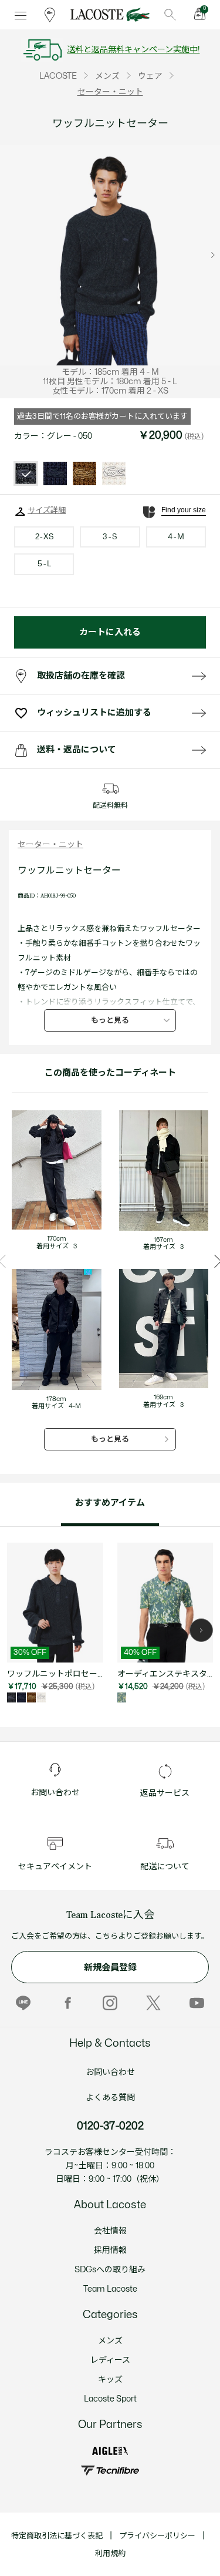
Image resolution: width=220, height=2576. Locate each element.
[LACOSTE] (110, 15)
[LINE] (23, 2003)
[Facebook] (67, 2003)
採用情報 (110, 2250)
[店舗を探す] (50, 15)
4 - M (176, 537)
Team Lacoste (110, 2289)
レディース (110, 2360)
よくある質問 (110, 2098)
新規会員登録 (110, 1968)
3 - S (110, 537)
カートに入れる (110, 632)
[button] (201, 1630)
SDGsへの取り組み (110, 2270)
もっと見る (110, 1020)
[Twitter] (153, 2003)
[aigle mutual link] (110, 2451)
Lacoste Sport (110, 2399)
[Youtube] (197, 2003)
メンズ (110, 2341)
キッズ (110, 2379)
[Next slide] (213, 255)
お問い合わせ (110, 2072)
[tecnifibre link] (110, 2471)
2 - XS (44, 537)
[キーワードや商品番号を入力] (170, 15)
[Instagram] (110, 2003)
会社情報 (110, 2231)
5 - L (44, 564)
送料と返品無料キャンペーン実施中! (133, 50)
